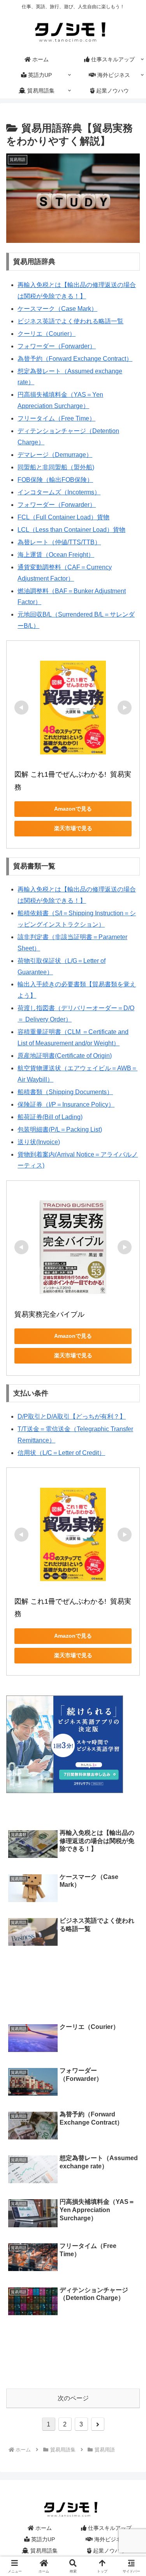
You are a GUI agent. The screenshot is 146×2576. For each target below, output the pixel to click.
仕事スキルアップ (109, 2528)
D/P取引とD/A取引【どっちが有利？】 (72, 1416)
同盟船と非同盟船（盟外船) (56, 467)
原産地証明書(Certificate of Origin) (65, 1056)
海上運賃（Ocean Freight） (56, 555)
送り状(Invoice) (39, 1142)
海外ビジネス (110, 2539)
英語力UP (42, 2539)
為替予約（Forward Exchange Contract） (75, 359)
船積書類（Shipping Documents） (65, 1092)
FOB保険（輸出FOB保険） (55, 480)
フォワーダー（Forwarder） (57, 346)
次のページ (73, 2398)
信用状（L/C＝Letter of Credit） (61, 1453)
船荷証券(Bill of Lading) (50, 1117)
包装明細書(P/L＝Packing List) (60, 1129)
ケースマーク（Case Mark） (57, 309)
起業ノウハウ (109, 2551)
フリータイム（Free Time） (56, 418)
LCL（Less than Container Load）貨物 (71, 530)
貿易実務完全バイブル (49, 1314)
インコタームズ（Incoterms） (59, 492)
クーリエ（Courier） (47, 334)
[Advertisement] (73, 1978)
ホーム (43, 2528)
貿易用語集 (43, 2551)
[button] (130, 1572)
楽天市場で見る (73, 828)
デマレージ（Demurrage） (55, 455)
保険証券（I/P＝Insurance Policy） (66, 1104)
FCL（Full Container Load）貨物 (63, 517)
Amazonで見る (73, 809)
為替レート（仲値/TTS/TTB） (59, 542)
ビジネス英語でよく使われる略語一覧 (70, 321)
